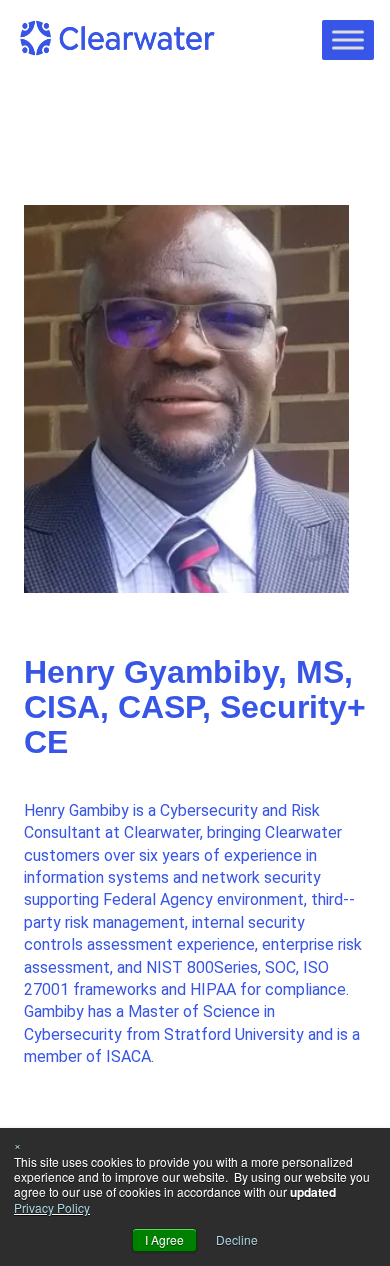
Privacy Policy (52, 1207)
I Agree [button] (164, 1239)
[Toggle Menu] (348, 39)
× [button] (17, 1144)
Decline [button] (237, 1239)
